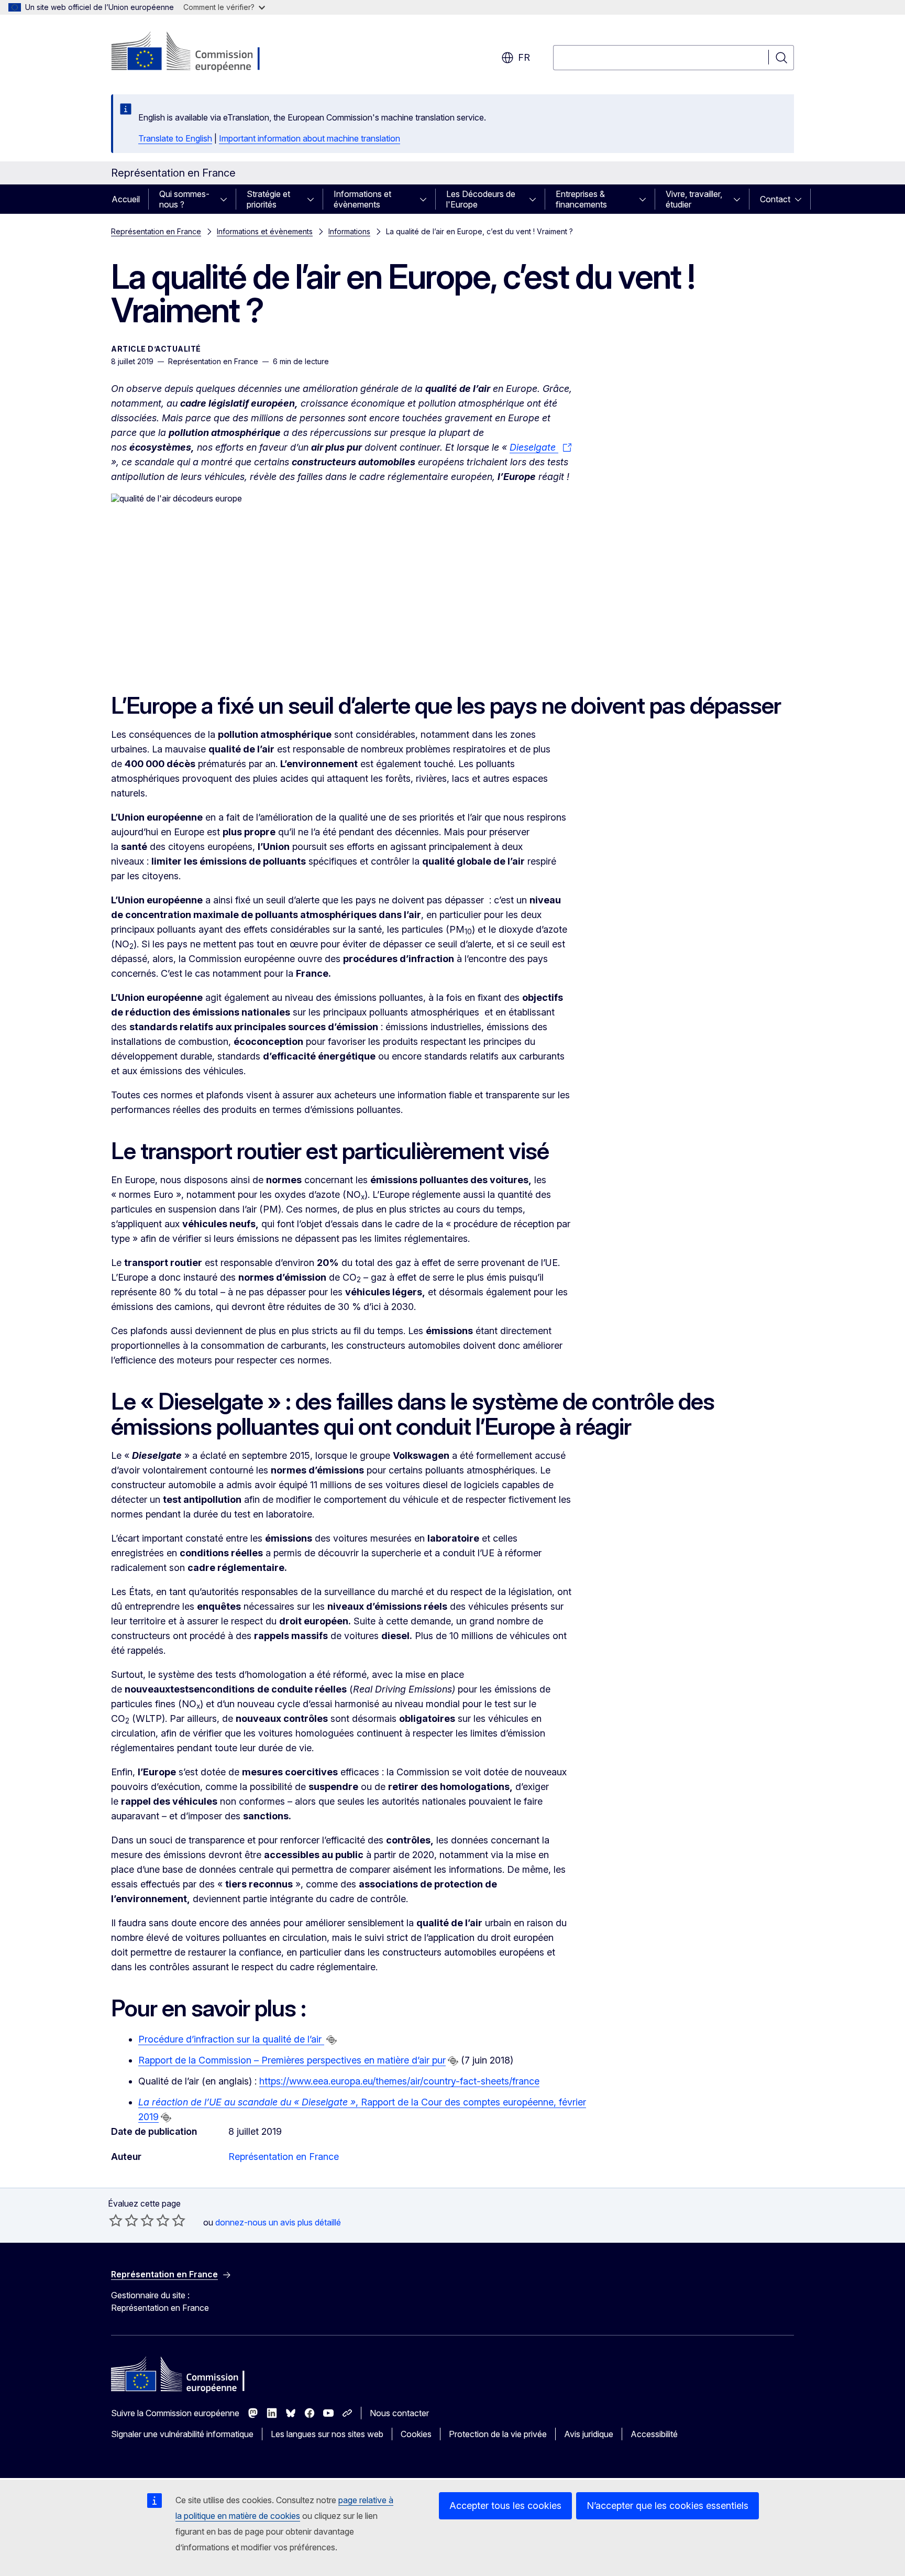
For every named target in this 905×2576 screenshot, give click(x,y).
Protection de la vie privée (498, 2434)
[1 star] (116, 2220)
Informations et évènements (362, 199)
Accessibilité (654, 2434)
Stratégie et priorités (268, 199)
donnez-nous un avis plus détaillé (278, 2222)
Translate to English (175, 138)
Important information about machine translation (310, 138)
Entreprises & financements (581, 199)
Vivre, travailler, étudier (694, 199)
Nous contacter (399, 2413)
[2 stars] (124, 2220)
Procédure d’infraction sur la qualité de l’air (231, 2039)
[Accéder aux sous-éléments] (227, 199)
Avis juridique (589, 2434)
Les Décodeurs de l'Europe (481, 199)
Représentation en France (156, 231)
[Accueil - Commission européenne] (196, 52)
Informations (349, 231)
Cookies (416, 2434)
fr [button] (524, 57)
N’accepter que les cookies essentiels (667, 2506)
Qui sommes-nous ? (184, 199)
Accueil (126, 199)
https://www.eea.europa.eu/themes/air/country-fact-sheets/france (399, 2081)
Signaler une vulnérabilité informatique (182, 2434)
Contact (775, 199)
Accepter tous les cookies (505, 2506)
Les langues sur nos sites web (327, 2434)
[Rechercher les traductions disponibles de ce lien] (332, 2040)
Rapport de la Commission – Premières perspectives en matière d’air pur (292, 2060)
